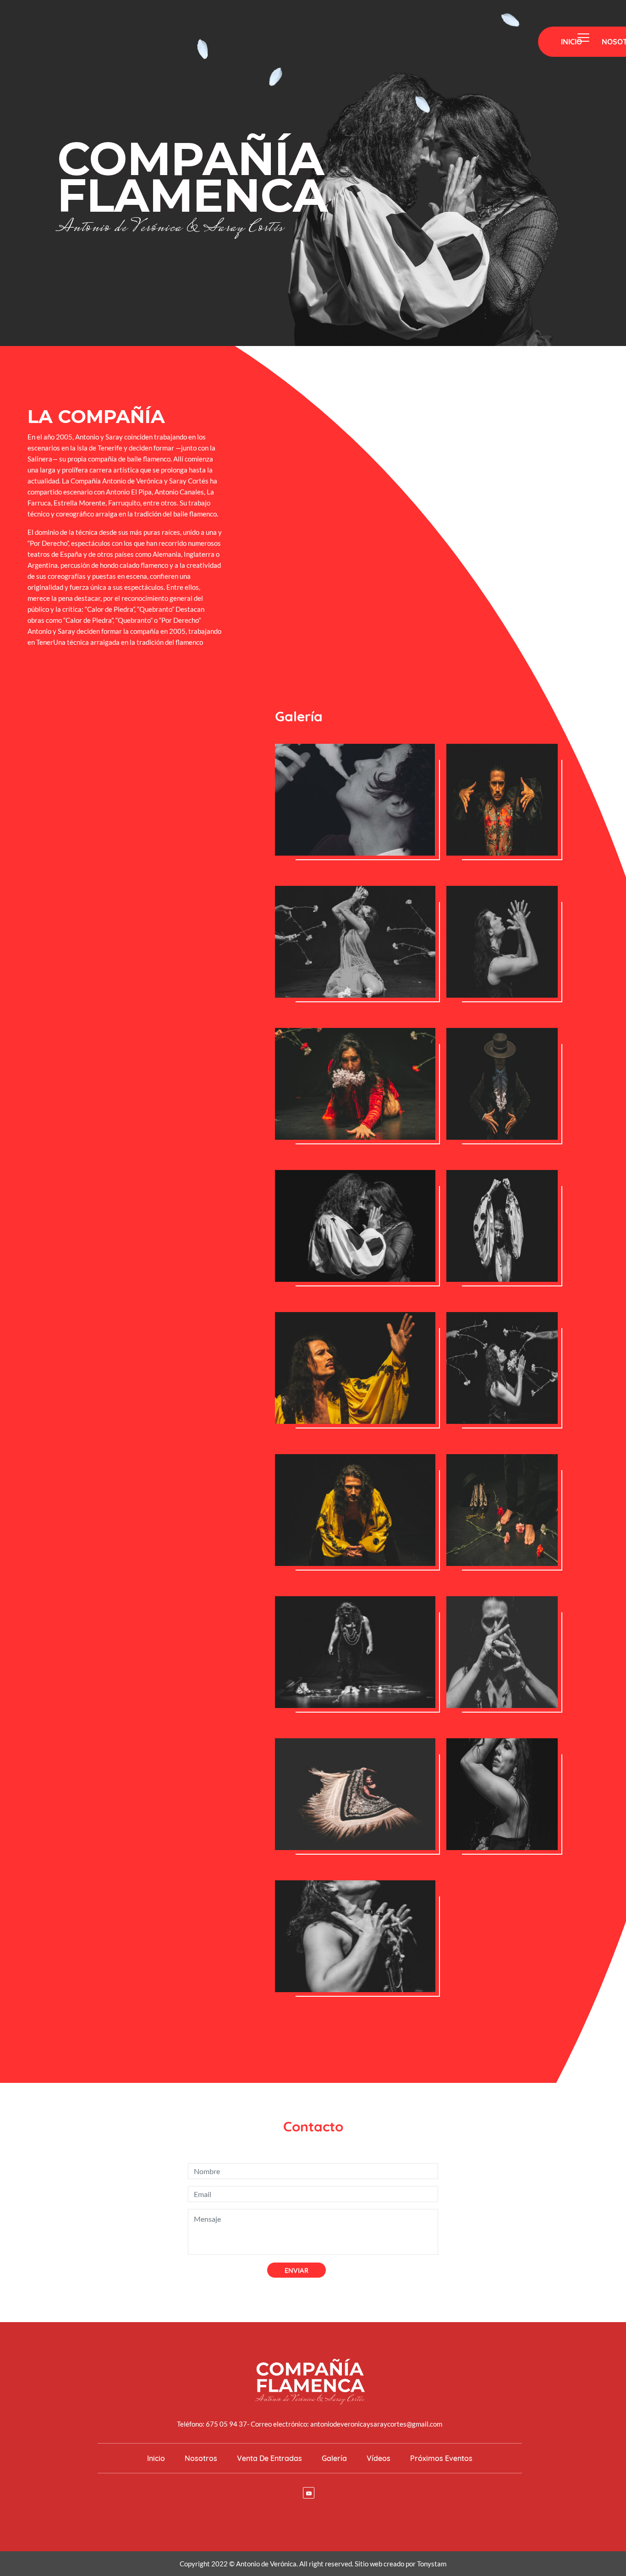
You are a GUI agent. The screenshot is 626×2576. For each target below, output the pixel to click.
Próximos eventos (441, 2458)
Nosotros (201, 2458)
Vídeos (379, 2458)
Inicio (571, 42)
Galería (334, 2458)
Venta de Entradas (269, 2458)
